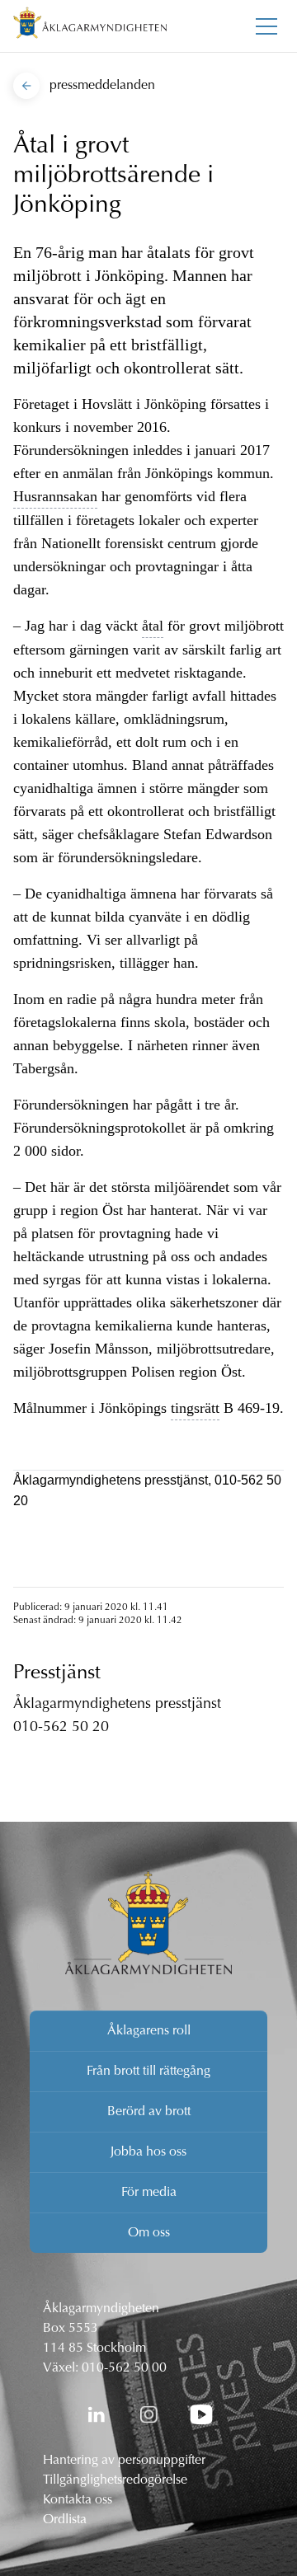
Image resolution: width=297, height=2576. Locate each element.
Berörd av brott (149, 2112)
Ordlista (65, 2520)
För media (149, 2193)
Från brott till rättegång (148, 2072)
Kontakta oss (78, 2500)
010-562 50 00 (124, 2368)
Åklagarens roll (149, 2031)
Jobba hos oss (148, 2152)
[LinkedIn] (96, 2414)
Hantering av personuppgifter (124, 2461)
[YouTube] (201, 2414)
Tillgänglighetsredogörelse (115, 2480)
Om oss (149, 2233)
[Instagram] (148, 2414)
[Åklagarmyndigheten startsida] (90, 26)
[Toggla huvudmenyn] (266, 26)
